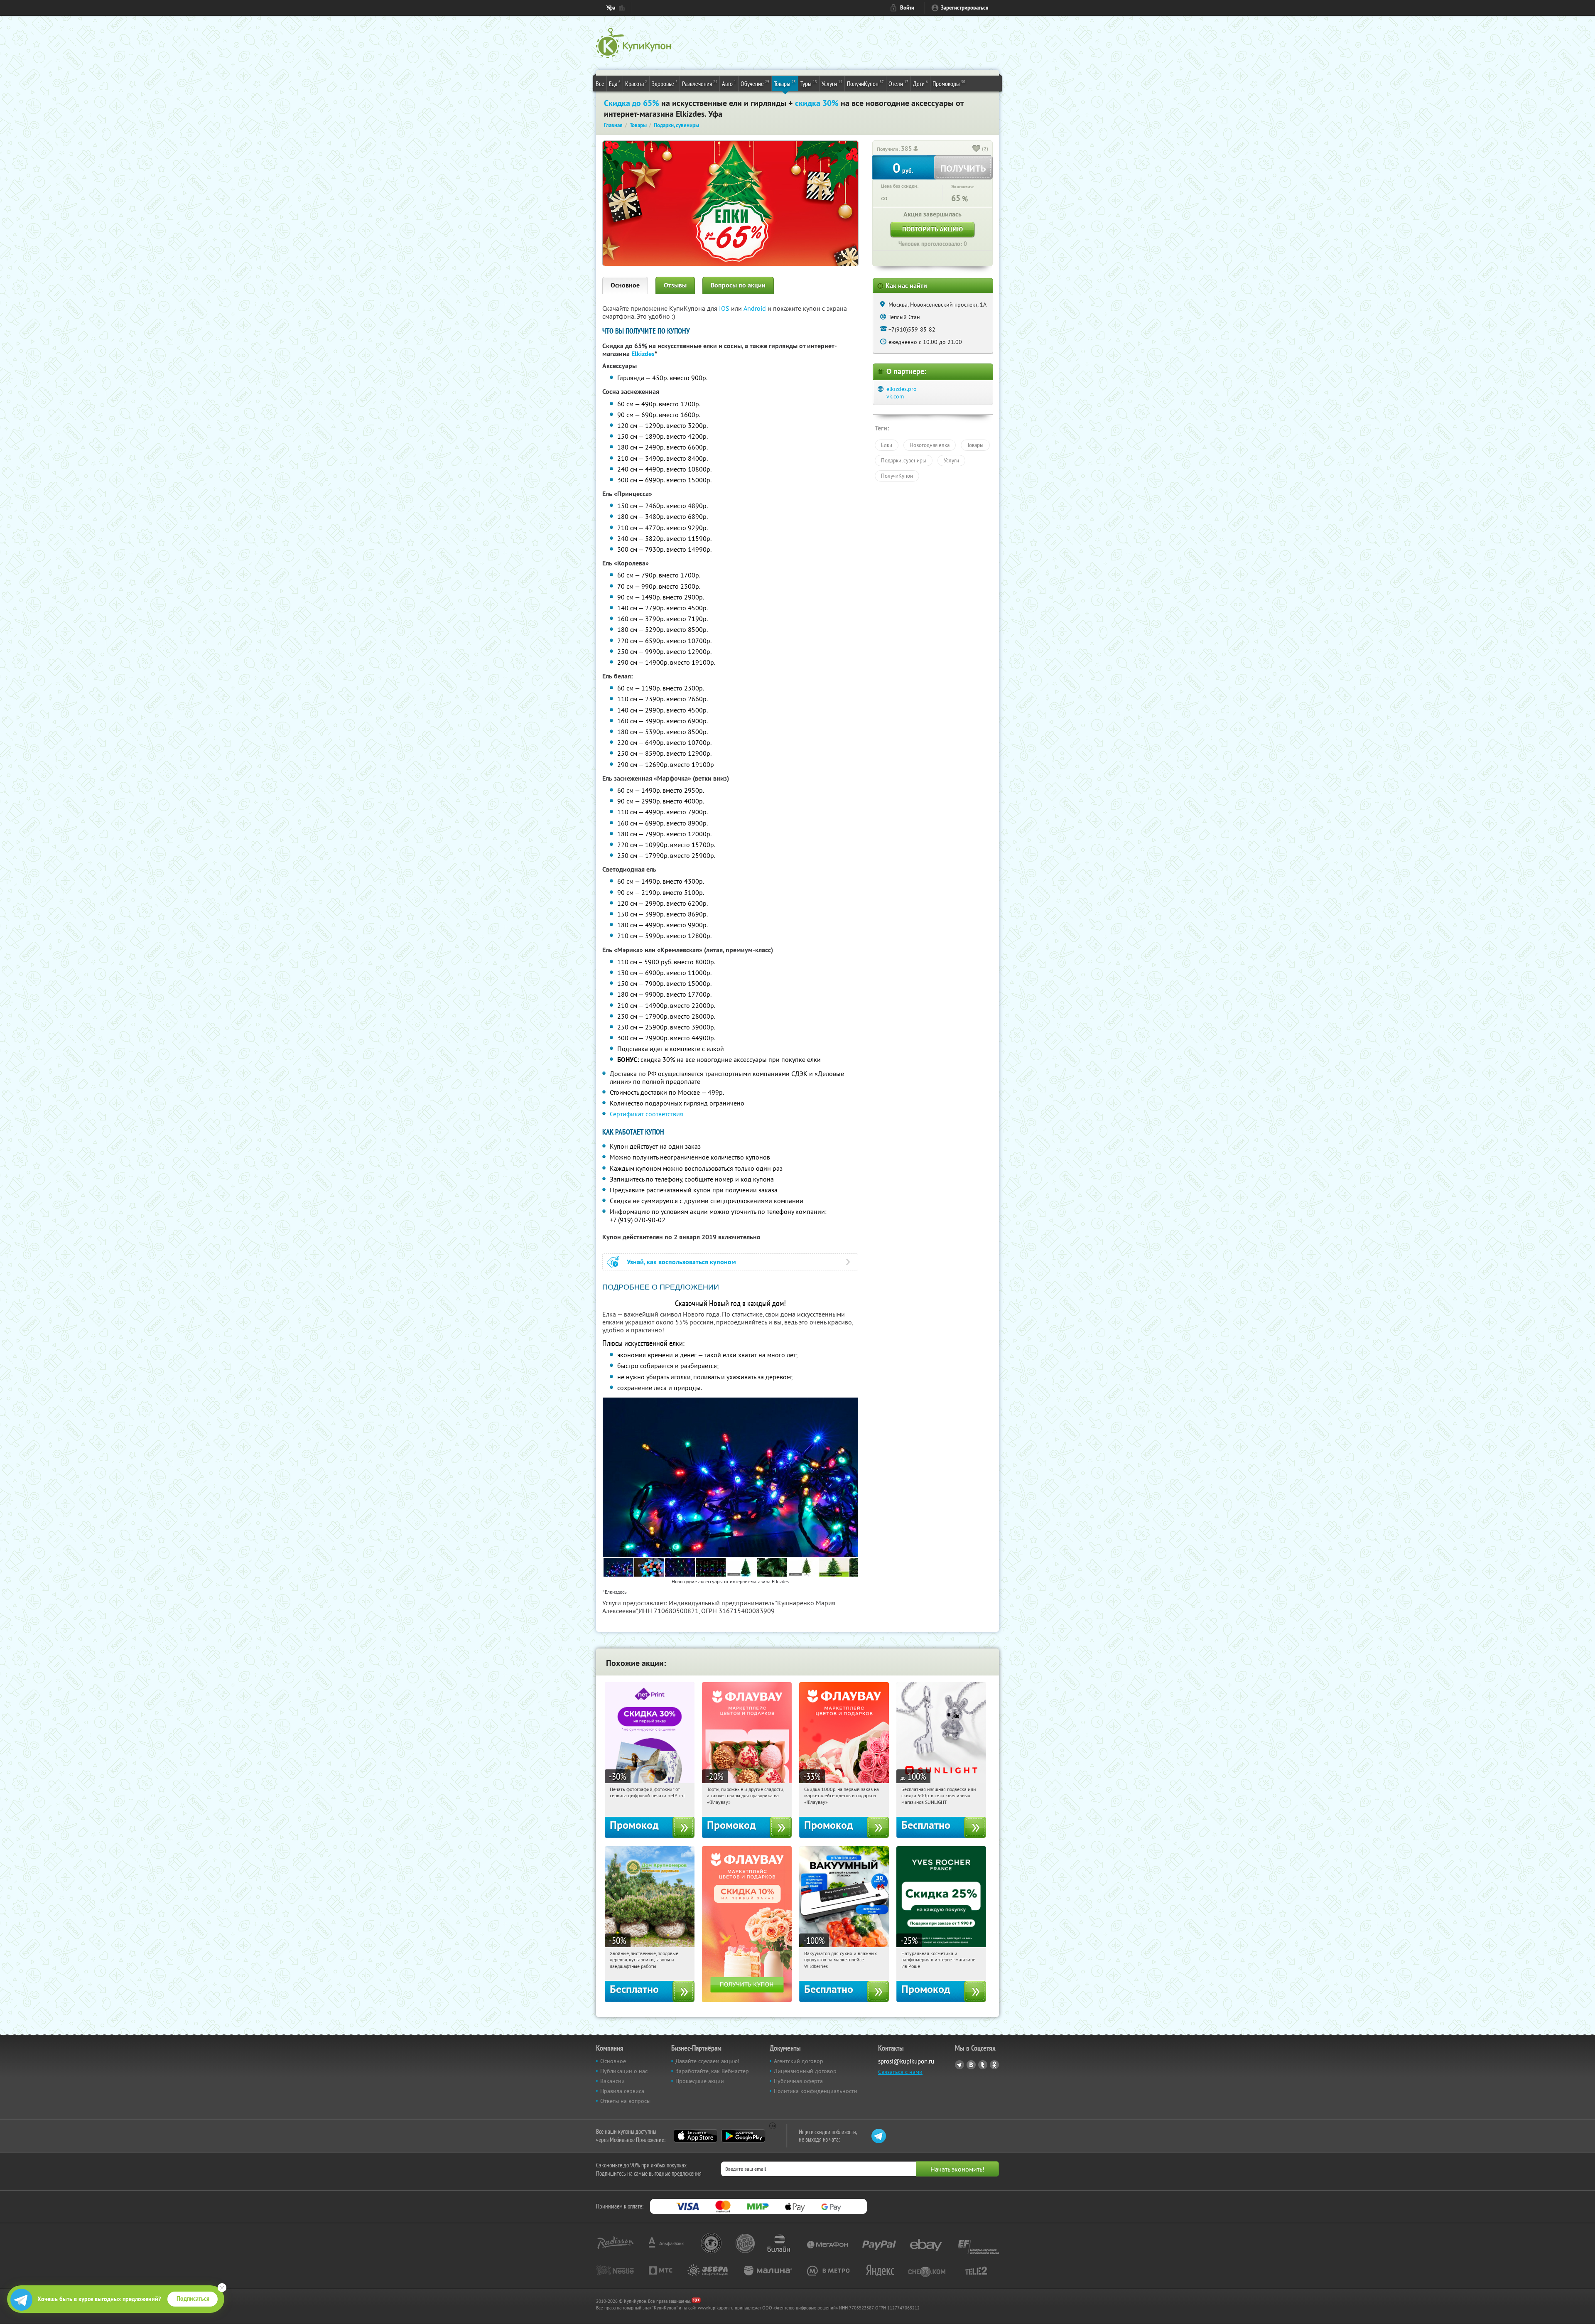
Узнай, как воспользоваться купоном (681, 1262)
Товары (785, 83)
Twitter (983, 2065)
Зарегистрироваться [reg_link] (965, 8)
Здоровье (665, 83)
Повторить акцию (932, 229)
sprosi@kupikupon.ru (906, 2061)
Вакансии (612, 2081)
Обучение (755, 83)
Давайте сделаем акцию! (707, 2061)
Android (756, 308)
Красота (636, 83)
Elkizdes (643, 354)
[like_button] (977, 149)
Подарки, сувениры (904, 460)
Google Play (743, 2136)
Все (600, 84)
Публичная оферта (798, 2081)
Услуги (832, 83)
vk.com (895, 396)
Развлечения (700, 83)
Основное (625, 285)
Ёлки (887, 445)
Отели (898, 83)
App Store (696, 2136)
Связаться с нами (900, 2072)
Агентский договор (799, 2061)
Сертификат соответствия (647, 1114)
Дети (920, 83)
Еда (615, 83)
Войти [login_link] (907, 8)
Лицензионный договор (805, 2071)
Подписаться (193, 2299)
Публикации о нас (624, 2071)
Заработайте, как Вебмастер (712, 2071)
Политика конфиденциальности (816, 2091)
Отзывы (675, 285)
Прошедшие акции (700, 2081)
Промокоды (949, 83)
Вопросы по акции (738, 285)
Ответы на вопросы (625, 2101)
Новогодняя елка (930, 445)
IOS (725, 308)
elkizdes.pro (902, 389)
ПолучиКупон (865, 83)
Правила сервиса (622, 2091)
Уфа (611, 8)
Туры (809, 83)
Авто (729, 83)
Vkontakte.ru (971, 2065)
